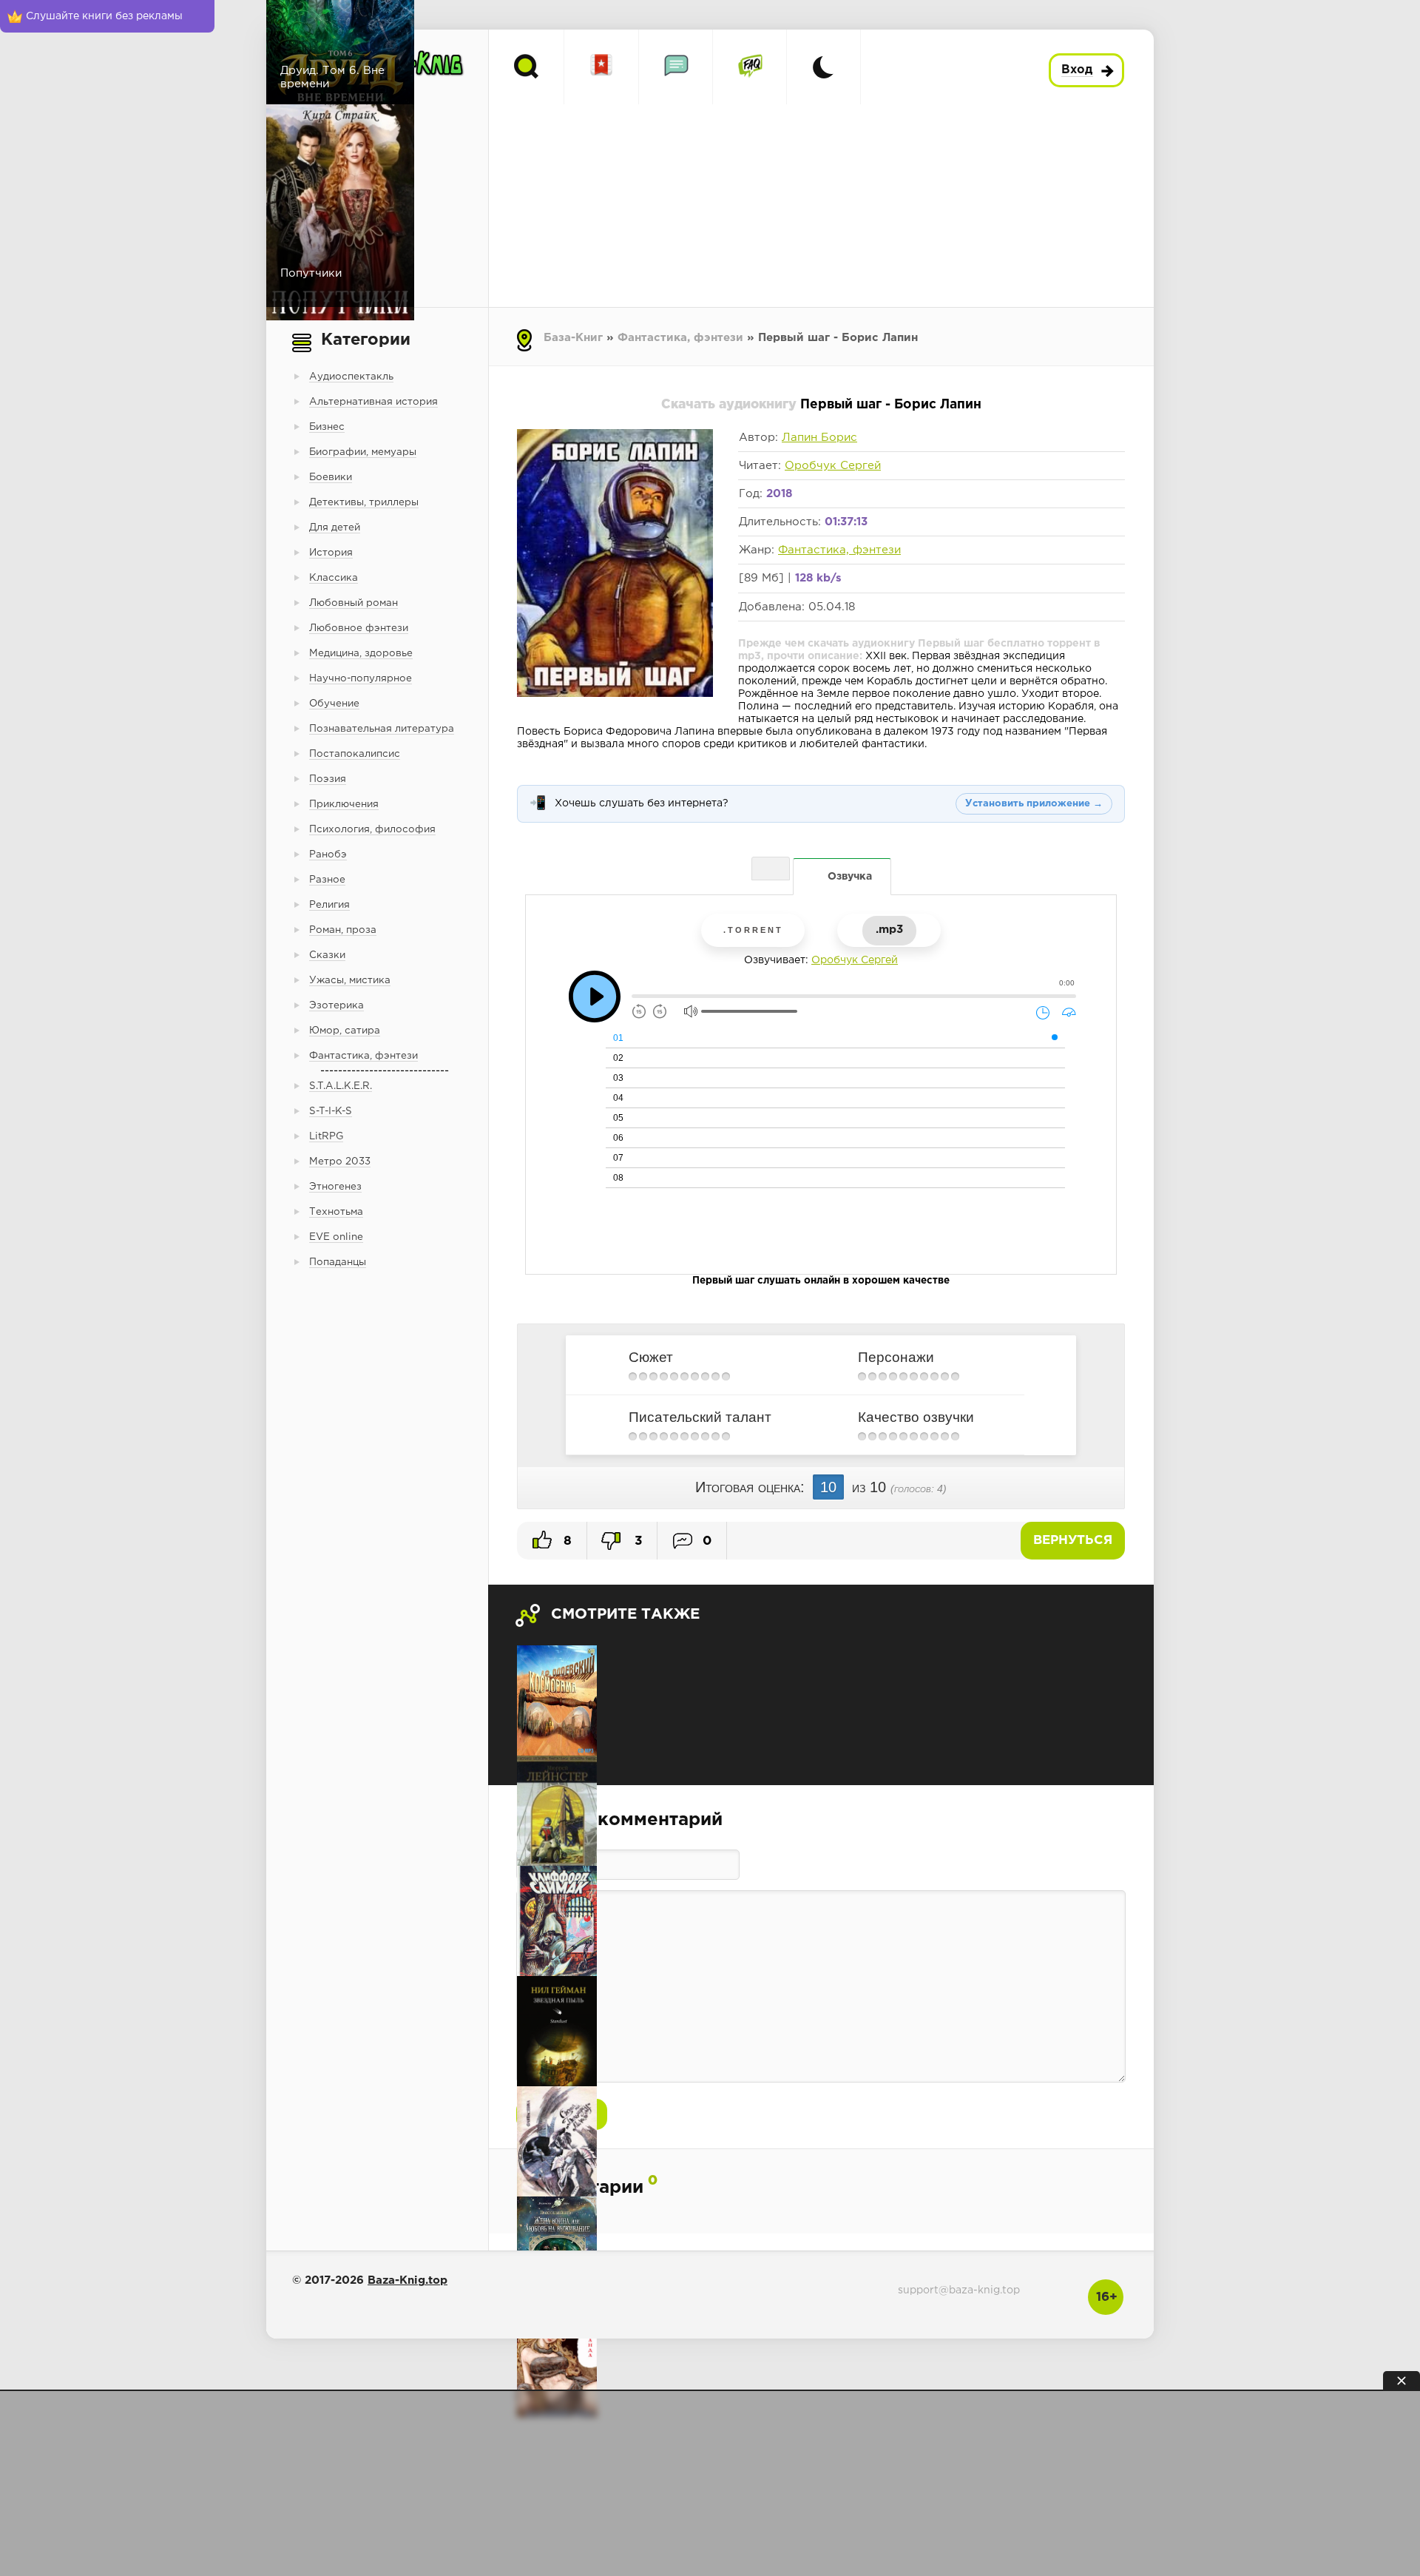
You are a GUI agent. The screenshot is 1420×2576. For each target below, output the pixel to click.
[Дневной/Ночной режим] (823, 67)
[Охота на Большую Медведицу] (557, 2141)
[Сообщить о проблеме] (771, 869)
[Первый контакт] (557, 1811)
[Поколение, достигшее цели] (557, 1921)
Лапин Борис (819, 438)
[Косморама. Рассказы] (557, 1700)
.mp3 (889, 930)
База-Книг (573, 338)
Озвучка (850, 877)
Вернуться (1073, 1541)
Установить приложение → (1034, 804)
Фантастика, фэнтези (680, 338)
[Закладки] (602, 67)
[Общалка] (676, 67)
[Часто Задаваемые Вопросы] (750, 67)
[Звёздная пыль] (557, 2031)
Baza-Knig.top (408, 2280)
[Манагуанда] (557, 2362)
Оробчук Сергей (833, 466)
